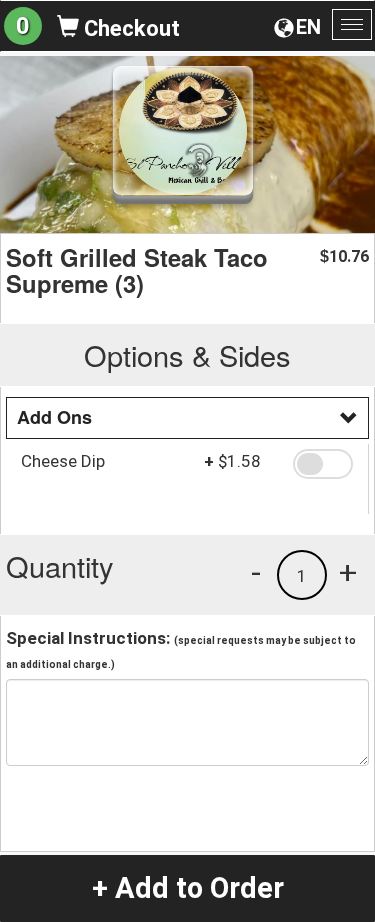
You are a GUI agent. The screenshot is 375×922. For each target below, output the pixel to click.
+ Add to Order (188, 888)
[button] (323, 464)
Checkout (129, 28)
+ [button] (348, 572)
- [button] (256, 572)
